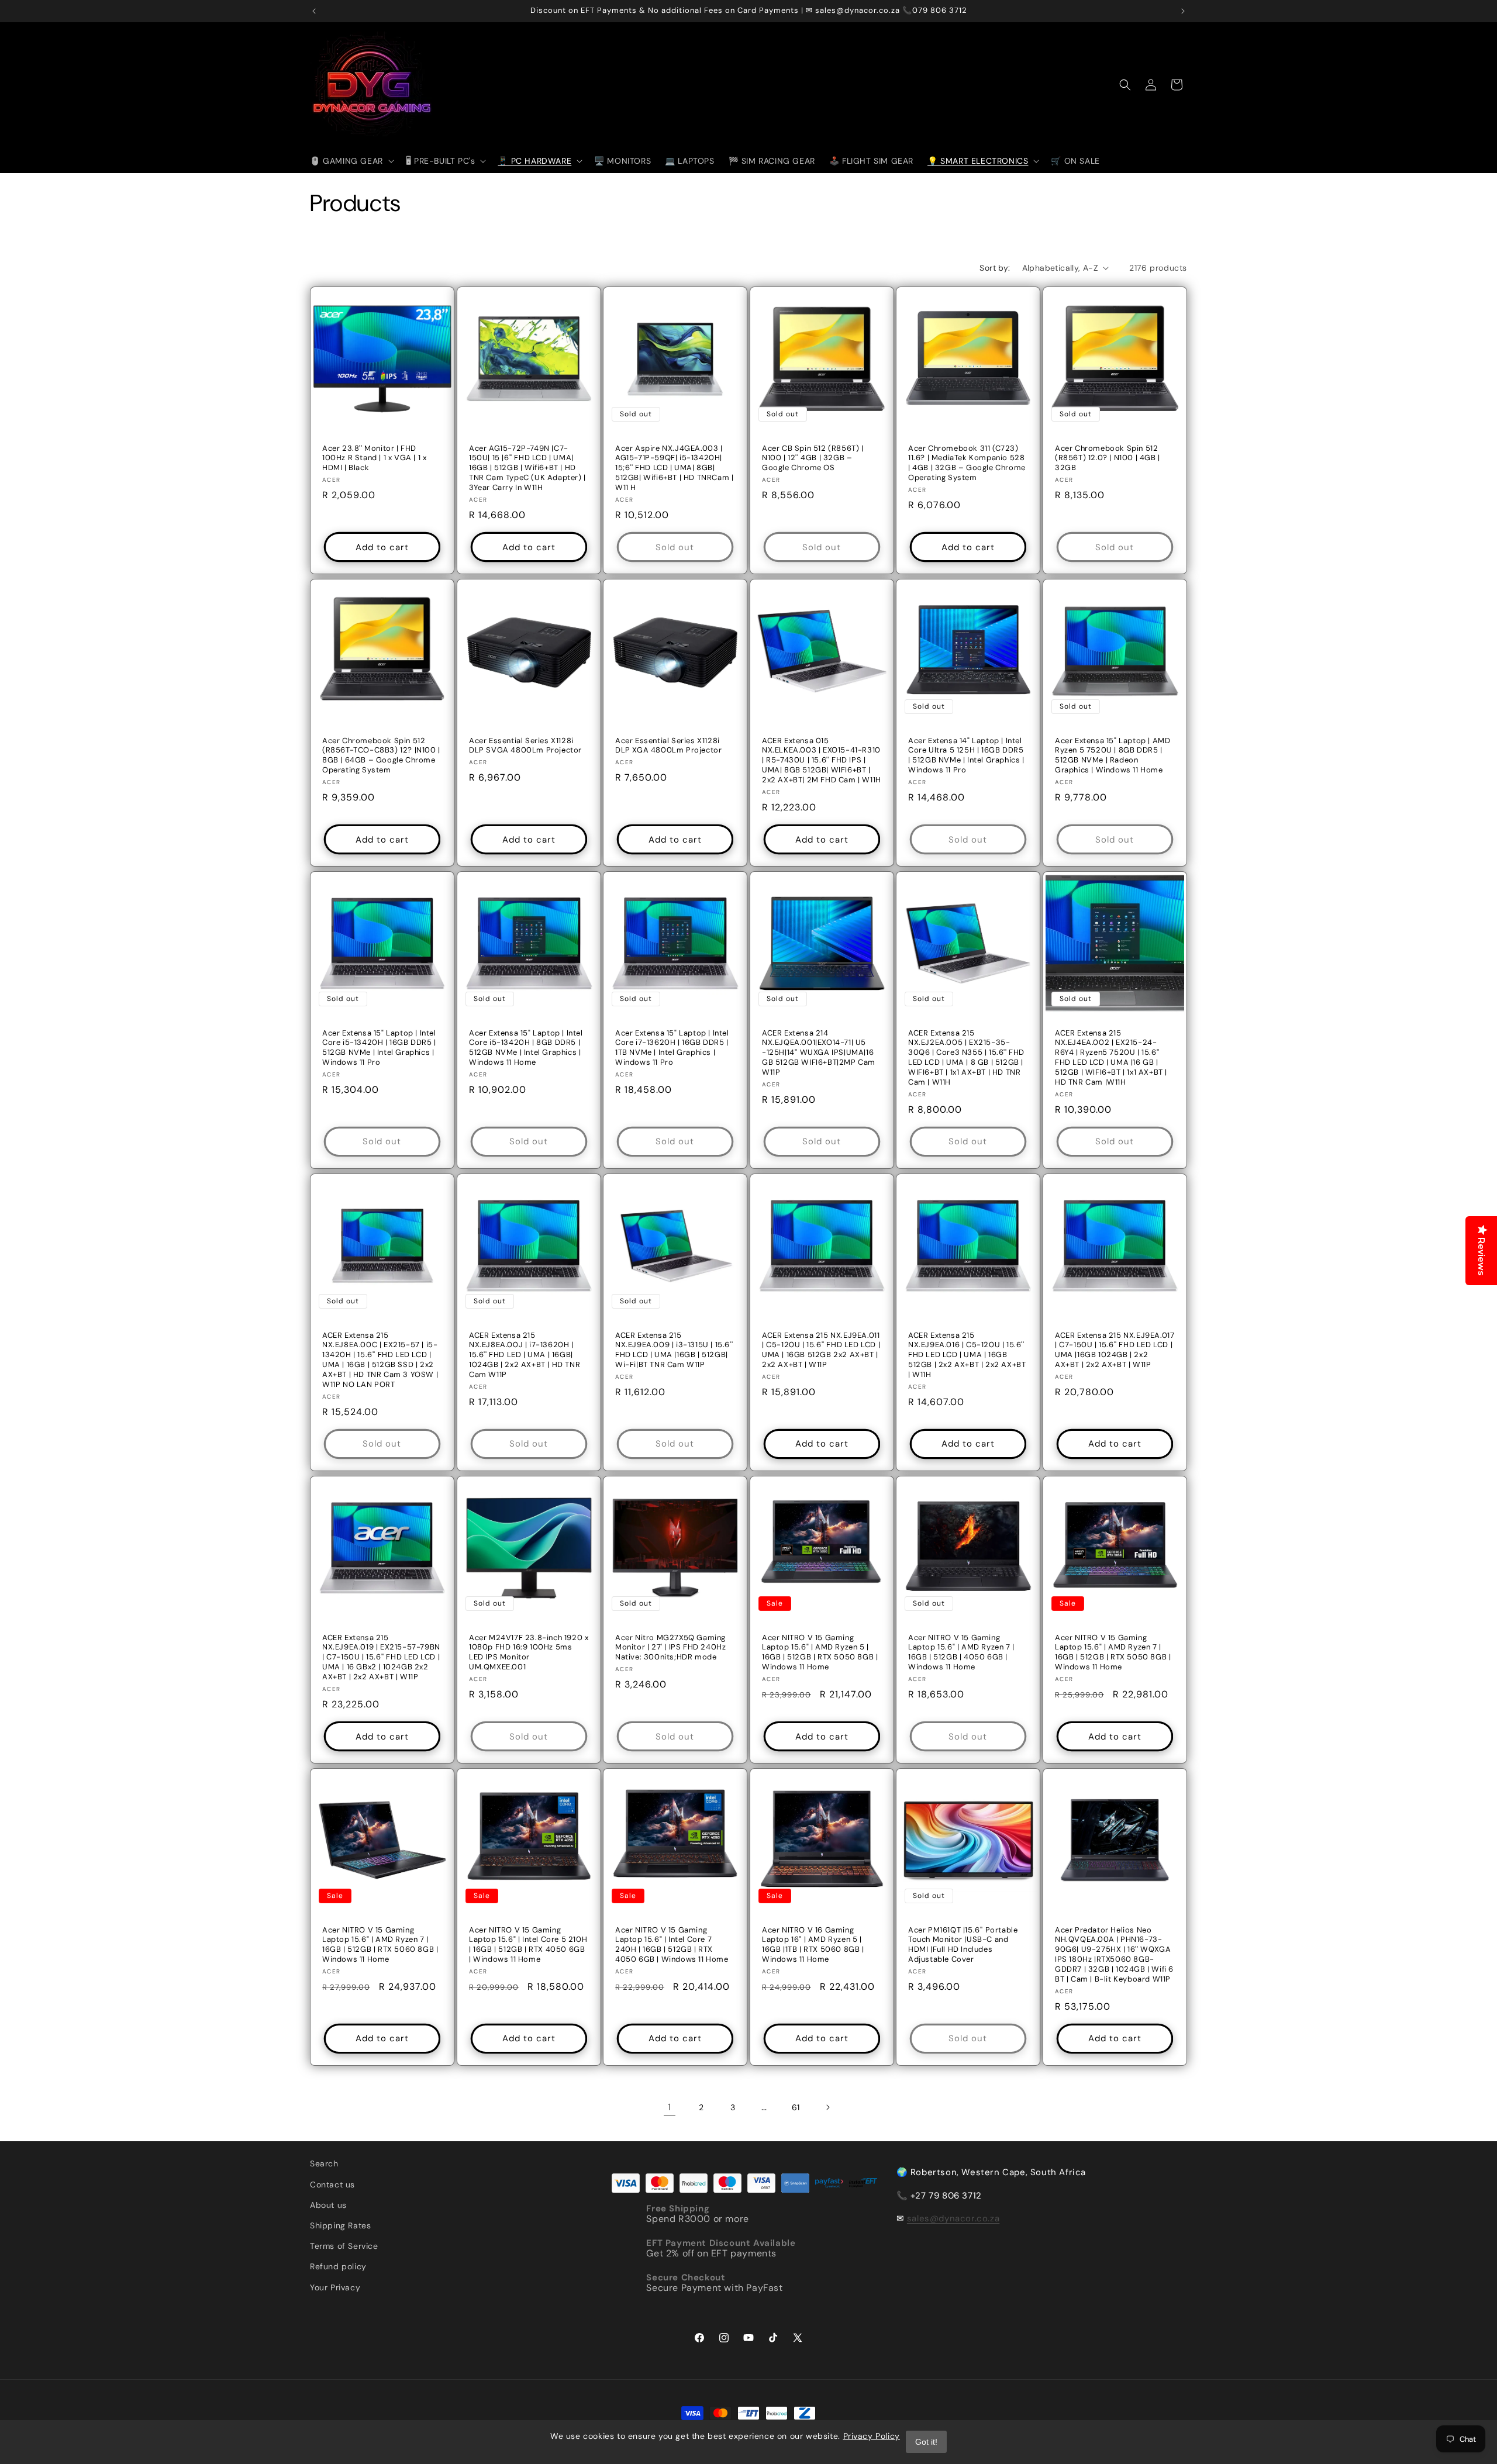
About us (328, 2205)
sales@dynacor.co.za (953, 2218)
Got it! (926, 2442)
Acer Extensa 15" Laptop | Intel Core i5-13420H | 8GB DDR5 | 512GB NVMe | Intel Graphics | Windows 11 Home (526, 1048)
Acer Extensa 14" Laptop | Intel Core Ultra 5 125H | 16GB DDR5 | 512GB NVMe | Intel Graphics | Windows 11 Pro (966, 755)
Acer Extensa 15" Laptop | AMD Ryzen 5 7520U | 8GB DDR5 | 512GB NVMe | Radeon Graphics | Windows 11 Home (1113, 755)
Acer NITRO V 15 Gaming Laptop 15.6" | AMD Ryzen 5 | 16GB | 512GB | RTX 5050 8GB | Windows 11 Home (820, 1652)
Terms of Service (344, 2246)
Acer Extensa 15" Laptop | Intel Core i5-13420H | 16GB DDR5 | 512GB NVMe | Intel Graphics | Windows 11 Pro (379, 1048)
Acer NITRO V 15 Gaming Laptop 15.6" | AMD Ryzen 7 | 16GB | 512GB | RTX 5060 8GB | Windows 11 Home (380, 1944)
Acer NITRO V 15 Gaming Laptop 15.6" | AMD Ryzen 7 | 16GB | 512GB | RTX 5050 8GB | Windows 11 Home (1113, 1652)
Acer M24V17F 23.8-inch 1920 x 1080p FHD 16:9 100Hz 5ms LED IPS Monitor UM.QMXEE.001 (529, 1652)
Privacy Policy (872, 2436)
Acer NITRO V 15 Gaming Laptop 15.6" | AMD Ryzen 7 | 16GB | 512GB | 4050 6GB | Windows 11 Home (961, 1652)
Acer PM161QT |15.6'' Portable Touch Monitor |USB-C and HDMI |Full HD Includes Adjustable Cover (963, 1944)
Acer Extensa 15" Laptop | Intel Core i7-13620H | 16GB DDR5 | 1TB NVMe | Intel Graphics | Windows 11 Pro (672, 1048)
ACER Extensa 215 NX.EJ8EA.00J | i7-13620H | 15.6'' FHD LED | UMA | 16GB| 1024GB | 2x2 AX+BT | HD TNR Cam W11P (525, 1355)
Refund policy (338, 2266)
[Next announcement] (1183, 11)
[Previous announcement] (314, 11)
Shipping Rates (340, 2225)
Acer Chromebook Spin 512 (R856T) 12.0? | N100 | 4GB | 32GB (1108, 458)
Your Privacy (335, 2287)
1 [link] (670, 2107)
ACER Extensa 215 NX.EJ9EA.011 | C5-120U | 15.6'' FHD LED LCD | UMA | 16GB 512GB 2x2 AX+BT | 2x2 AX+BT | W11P (821, 1350)
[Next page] (827, 2107)
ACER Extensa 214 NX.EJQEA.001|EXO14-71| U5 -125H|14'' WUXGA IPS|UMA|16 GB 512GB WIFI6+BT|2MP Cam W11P (819, 1052)
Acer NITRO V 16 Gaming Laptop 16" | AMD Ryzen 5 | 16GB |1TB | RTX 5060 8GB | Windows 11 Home (813, 1944)
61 (796, 2107)
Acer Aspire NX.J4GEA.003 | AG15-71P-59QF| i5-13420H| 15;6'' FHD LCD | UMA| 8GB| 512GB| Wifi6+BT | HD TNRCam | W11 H (674, 468)
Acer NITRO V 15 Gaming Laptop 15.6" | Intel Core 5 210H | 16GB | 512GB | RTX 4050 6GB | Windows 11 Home (528, 1944)
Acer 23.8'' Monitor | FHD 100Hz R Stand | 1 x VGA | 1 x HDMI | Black (374, 458)
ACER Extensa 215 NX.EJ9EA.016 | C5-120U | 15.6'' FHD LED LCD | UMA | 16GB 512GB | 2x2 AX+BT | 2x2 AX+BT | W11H (967, 1355)
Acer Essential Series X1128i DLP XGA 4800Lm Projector (668, 745)
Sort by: (995, 268)
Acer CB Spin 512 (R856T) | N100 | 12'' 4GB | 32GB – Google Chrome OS (813, 458)
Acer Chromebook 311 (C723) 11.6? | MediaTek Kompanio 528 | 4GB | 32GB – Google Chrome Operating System (967, 463)
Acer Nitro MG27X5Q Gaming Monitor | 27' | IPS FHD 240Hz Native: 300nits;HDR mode (670, 1647)
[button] (351, 161)
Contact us (332, 2185)
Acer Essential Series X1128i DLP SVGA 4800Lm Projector (525, 745)
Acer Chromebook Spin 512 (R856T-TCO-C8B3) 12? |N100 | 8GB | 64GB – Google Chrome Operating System (381, 755)
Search (324, 2163)
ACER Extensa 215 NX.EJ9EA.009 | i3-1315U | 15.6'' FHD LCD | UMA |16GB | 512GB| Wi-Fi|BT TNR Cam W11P (674, 1350)
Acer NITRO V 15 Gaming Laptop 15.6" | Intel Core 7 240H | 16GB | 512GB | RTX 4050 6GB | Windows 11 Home (672, 1944)
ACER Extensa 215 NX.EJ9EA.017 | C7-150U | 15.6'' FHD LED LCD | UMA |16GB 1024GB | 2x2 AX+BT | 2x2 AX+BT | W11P (1115, 1350)
